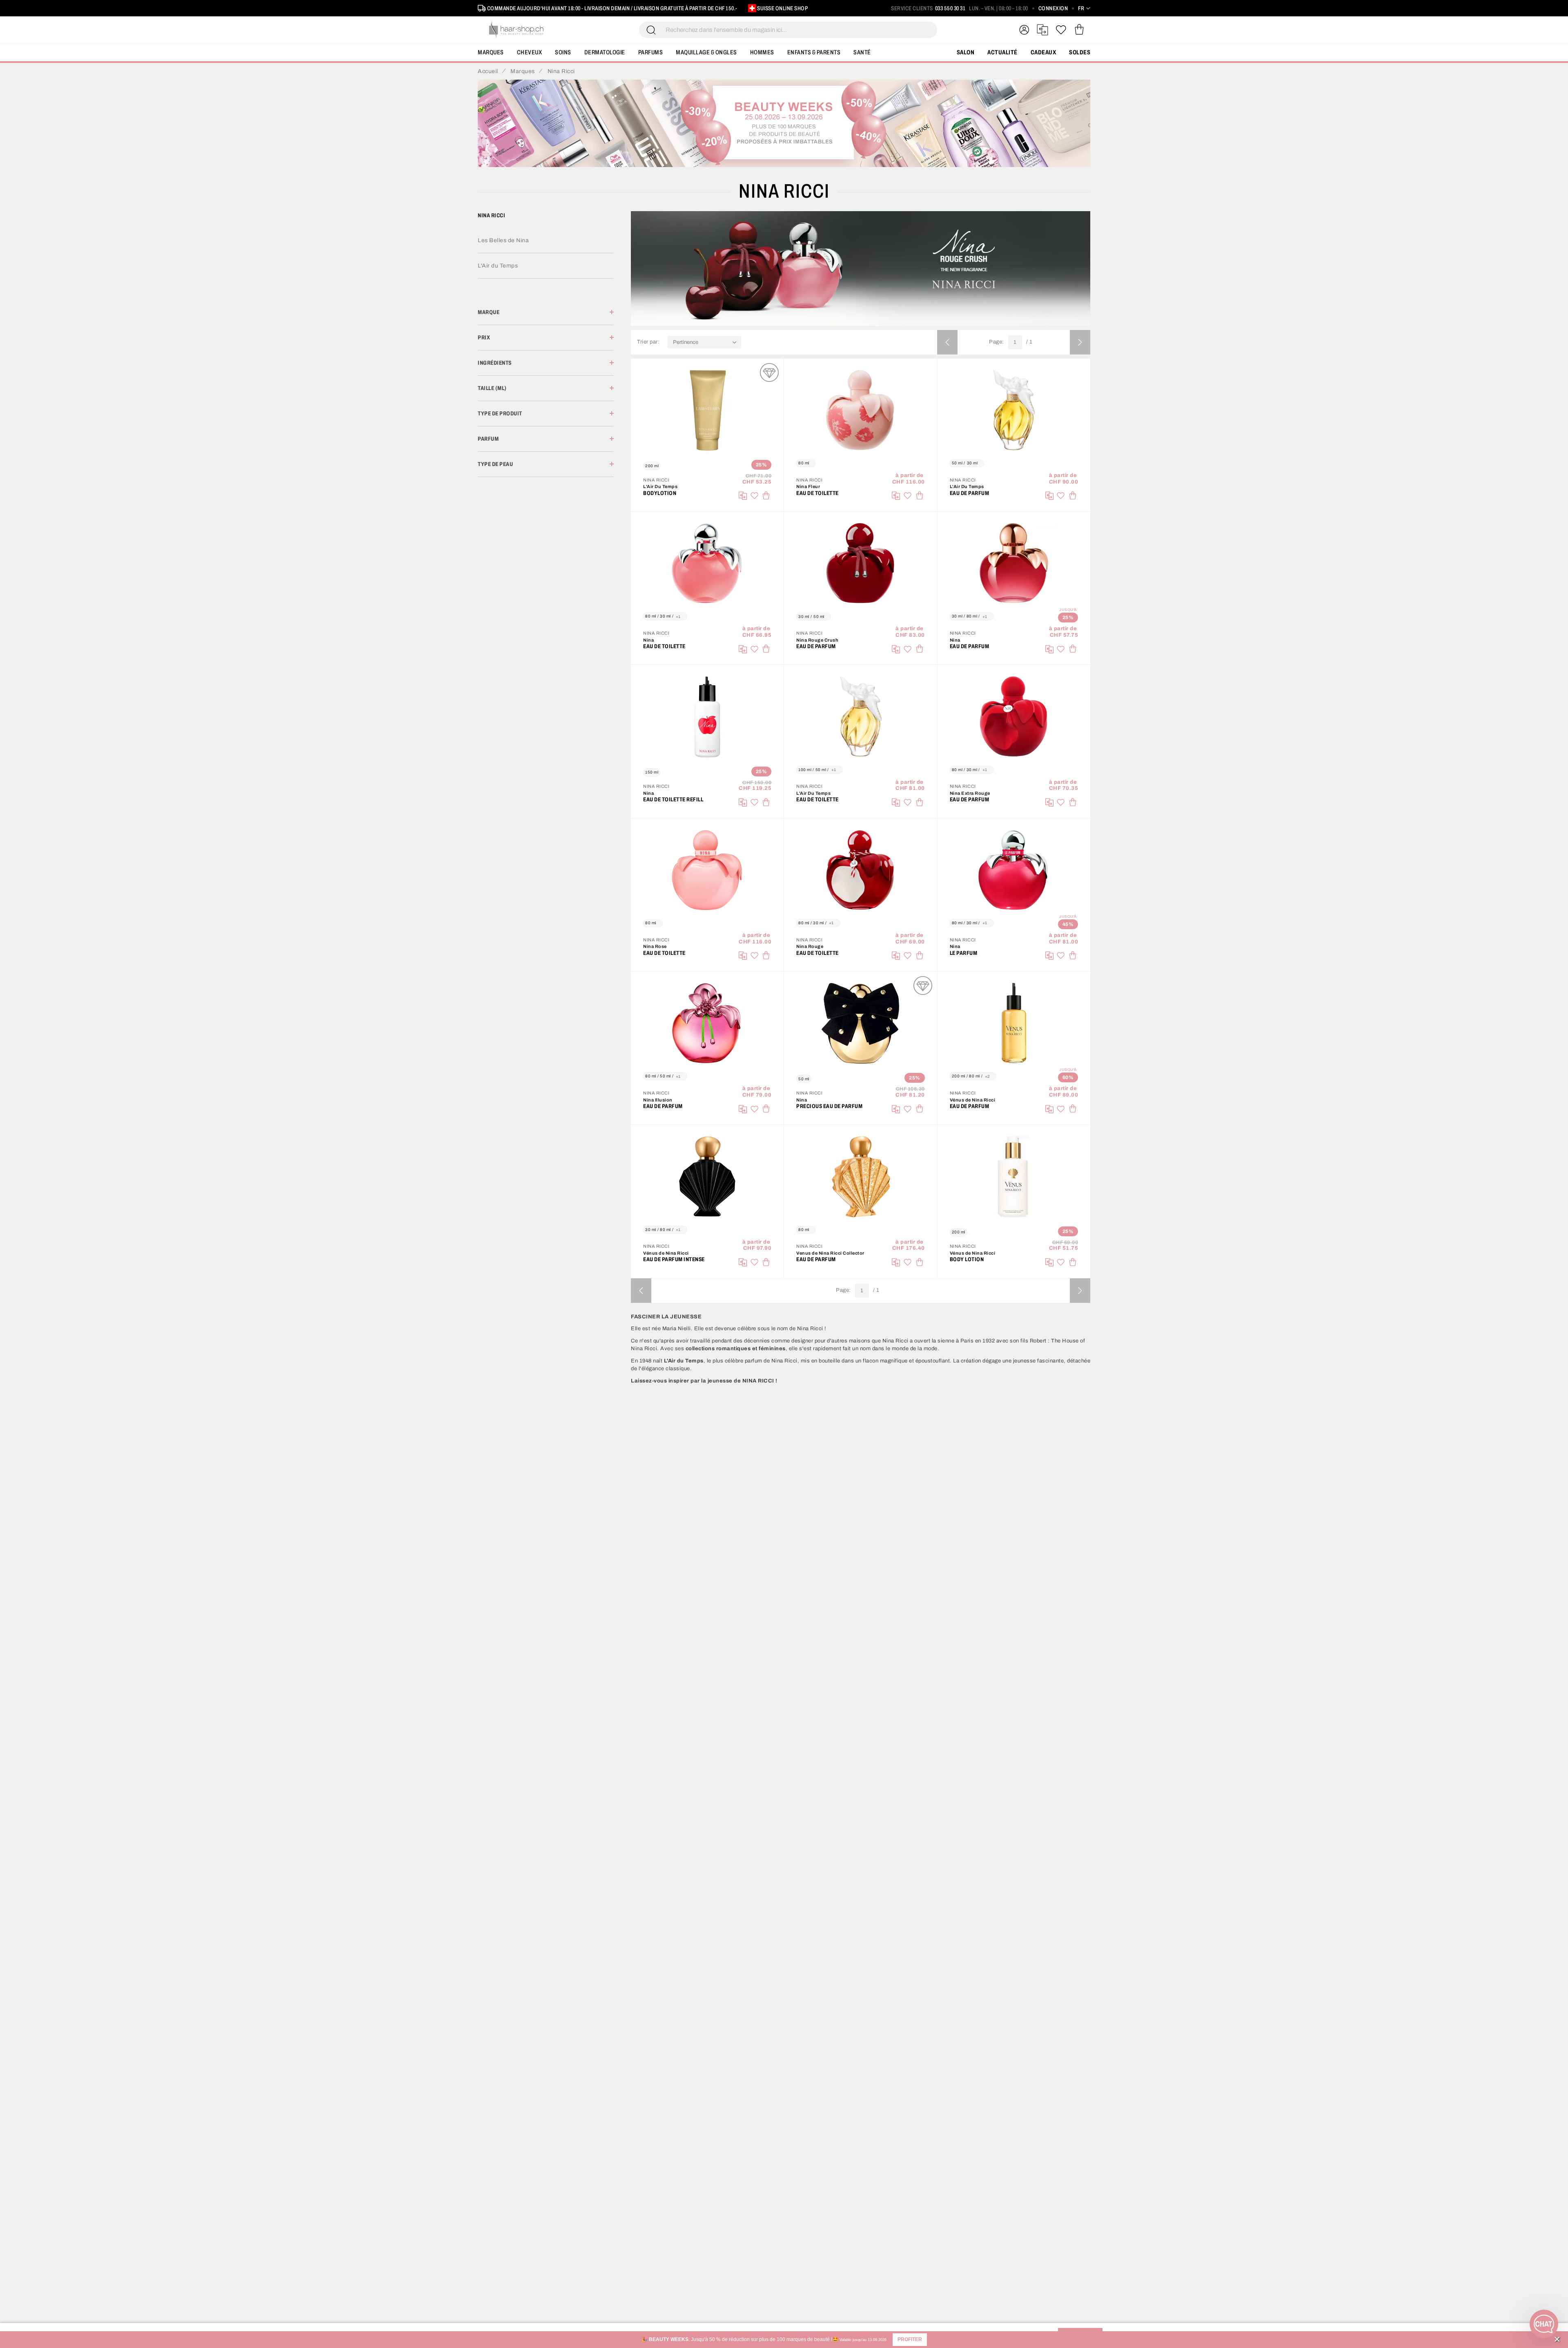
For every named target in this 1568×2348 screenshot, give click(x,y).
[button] (910, 2340)
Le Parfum (964, 953)
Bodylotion (660, 493)
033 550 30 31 (950, 8)
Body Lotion (967, 1259)
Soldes (1080, 52)
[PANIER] (1079, 30)
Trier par (647, 342)
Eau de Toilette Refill (673, 799)
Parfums (651, 52)
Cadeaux (1043, 52)
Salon (966, 52)
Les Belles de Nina (503, 240)
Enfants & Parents (814, 52)
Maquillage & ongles (706, 52)
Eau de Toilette (817, 493)
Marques (491, 52)
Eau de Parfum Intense (674, 1259)
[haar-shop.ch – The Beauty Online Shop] (517, 30)
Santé (862, 52)
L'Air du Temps (498, 266)
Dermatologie (605, 52)
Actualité (1002, 52)
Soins (563, 52)
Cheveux (530, 52)
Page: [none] (997, 342)
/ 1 (1029, 342)
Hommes (762, 52)
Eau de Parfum (970, 493)
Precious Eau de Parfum (829, 1106)
